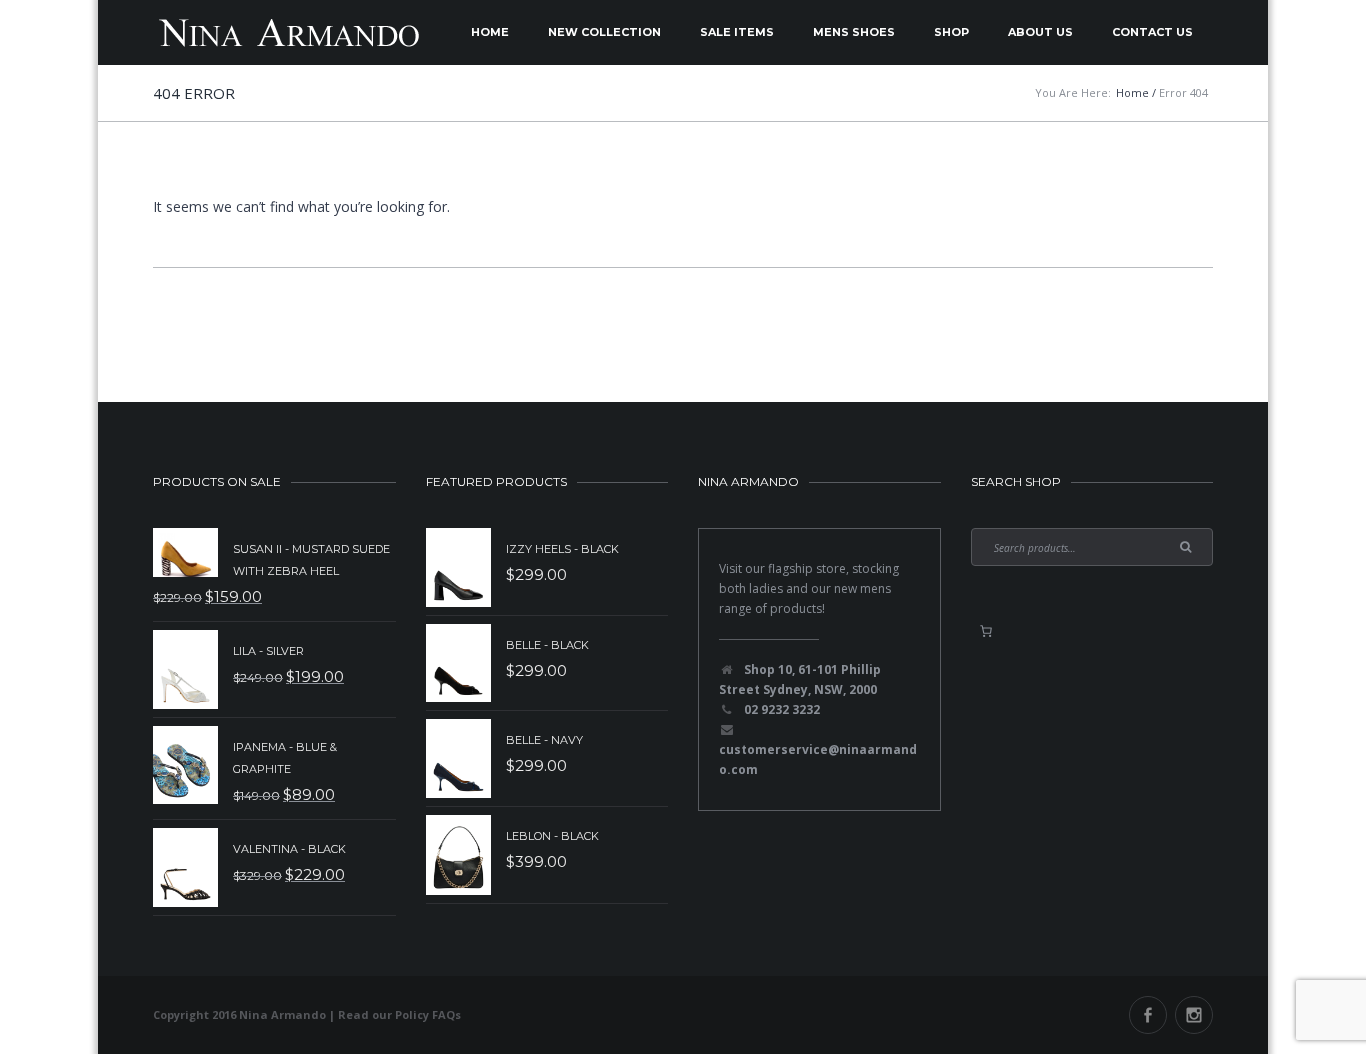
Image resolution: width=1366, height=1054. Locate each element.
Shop (951, 32)
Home (490, 32)
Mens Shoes (854, 32)
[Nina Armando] (288, 32)
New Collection (604, 32)
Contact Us (1152, 32)
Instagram (1194, 1015)
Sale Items (737, 32)
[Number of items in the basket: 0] (986, 631)
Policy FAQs (428, 1014)
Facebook (1148, 1015)
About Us (1040, 32)
